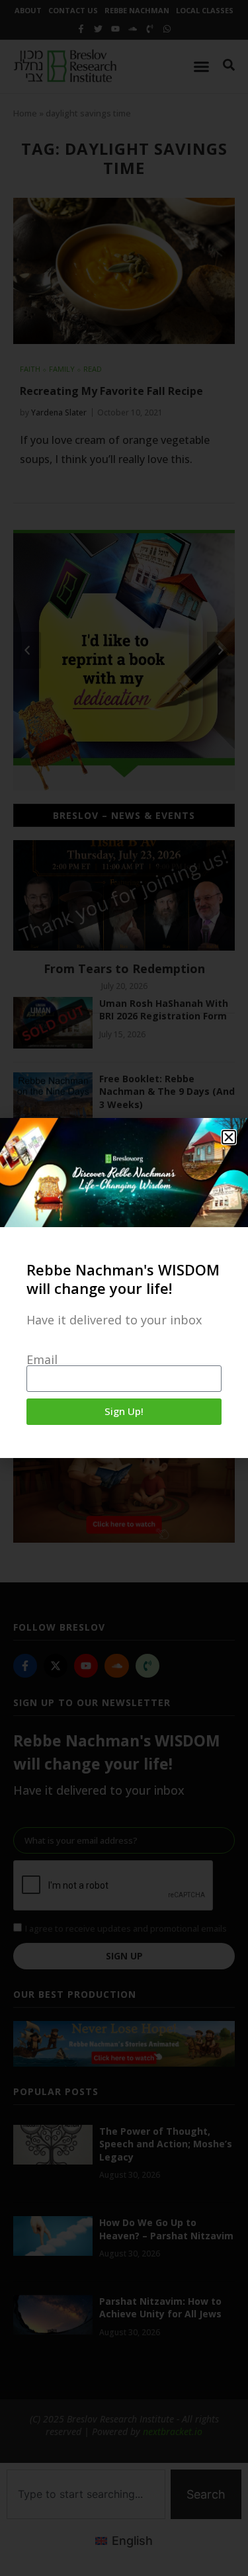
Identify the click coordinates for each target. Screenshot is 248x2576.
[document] (124, 1288)
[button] (229, 1137)
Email (42, 1359)
